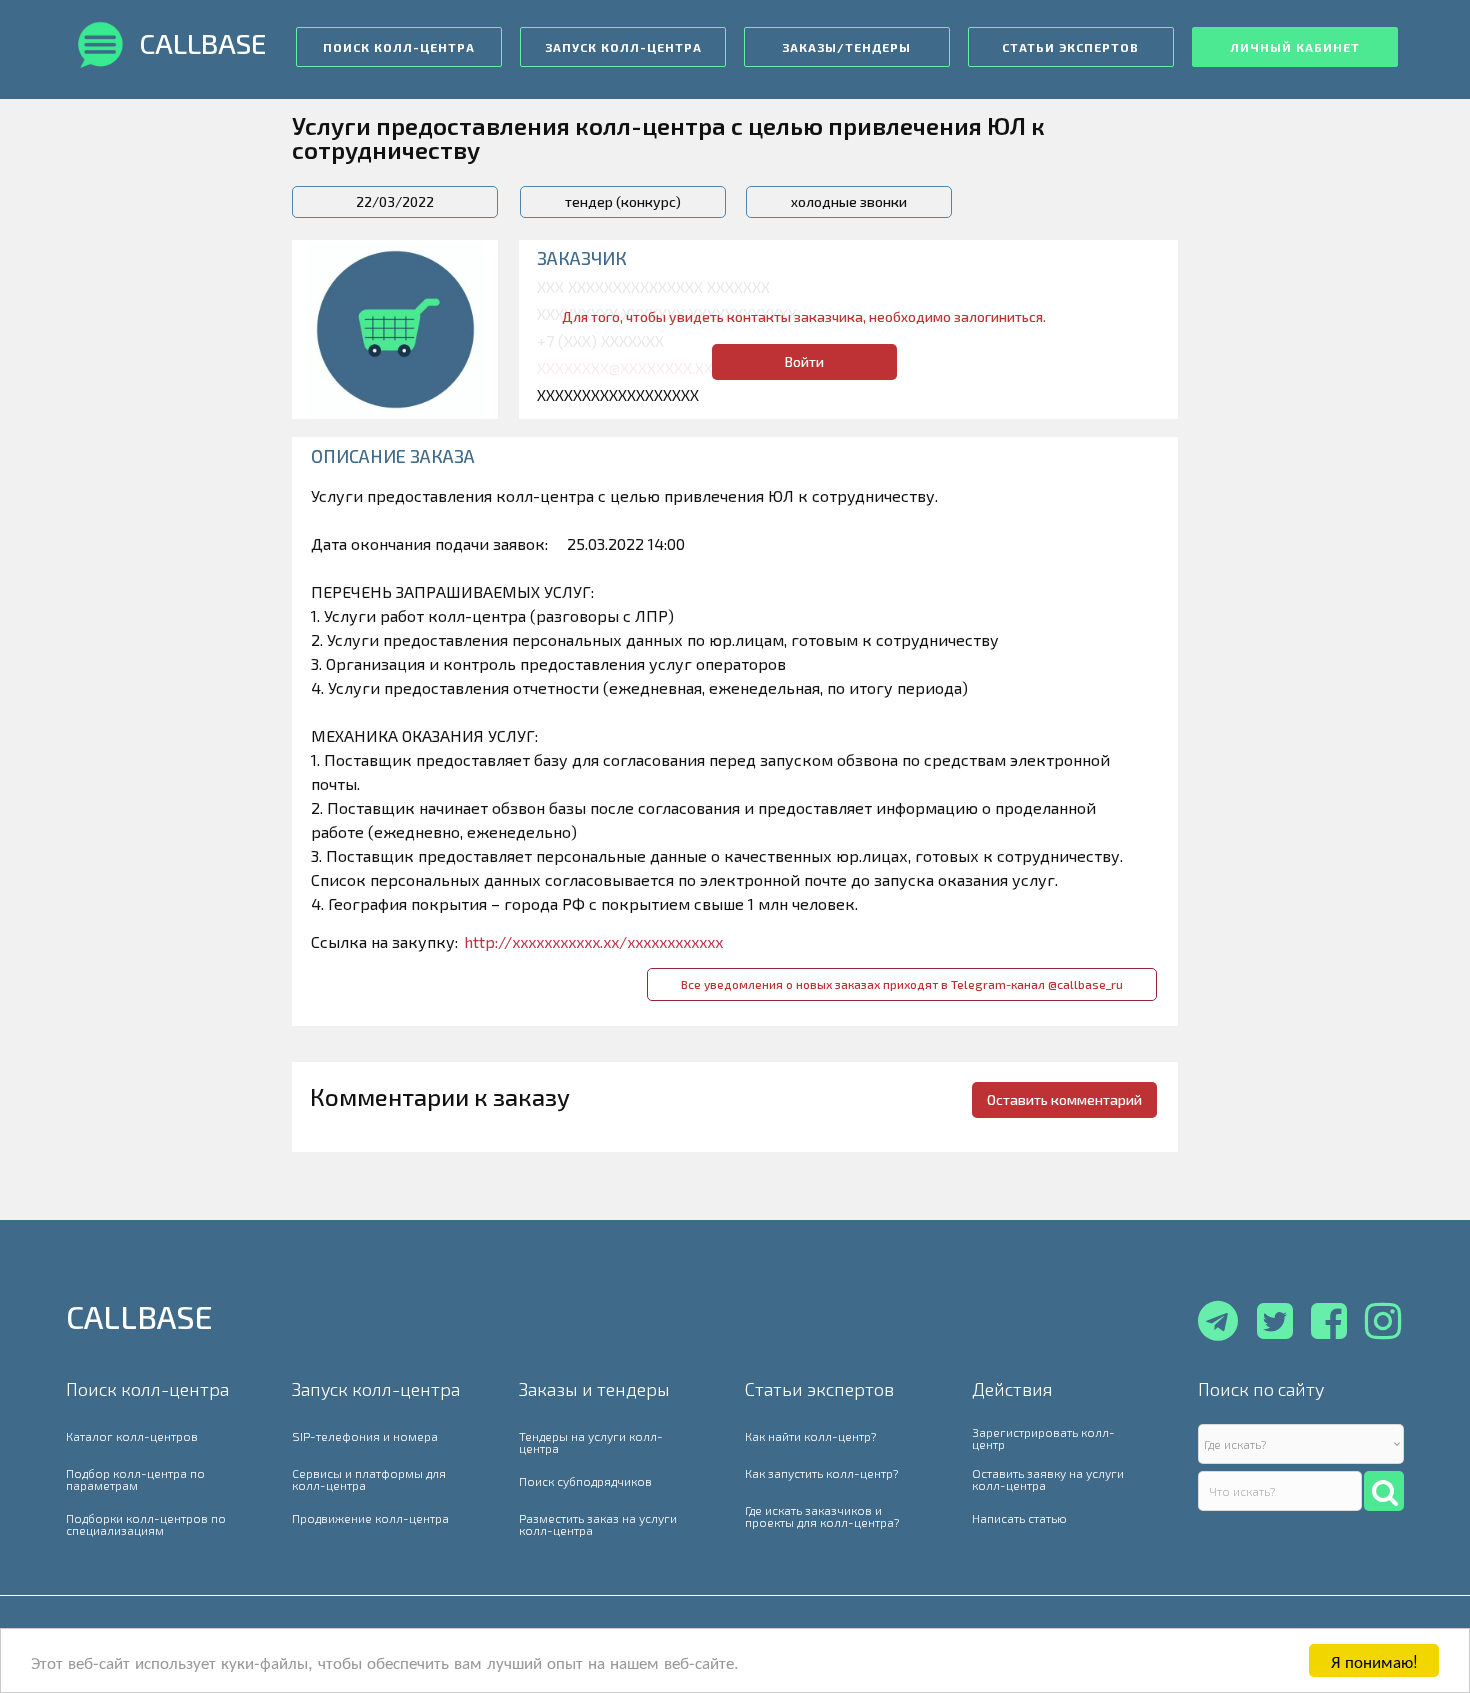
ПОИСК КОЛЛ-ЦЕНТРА (399, 47)
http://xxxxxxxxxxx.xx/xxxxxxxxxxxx (593, 941)
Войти (804, 361)
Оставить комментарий (1064, 1099)
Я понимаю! (1374, 1660)
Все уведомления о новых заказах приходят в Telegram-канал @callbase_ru (902, 984)
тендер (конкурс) (623, 201)
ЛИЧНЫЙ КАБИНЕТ (1295, 47)
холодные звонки (849, 201)
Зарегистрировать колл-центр (1043, 1438)
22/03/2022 (395, 201)
